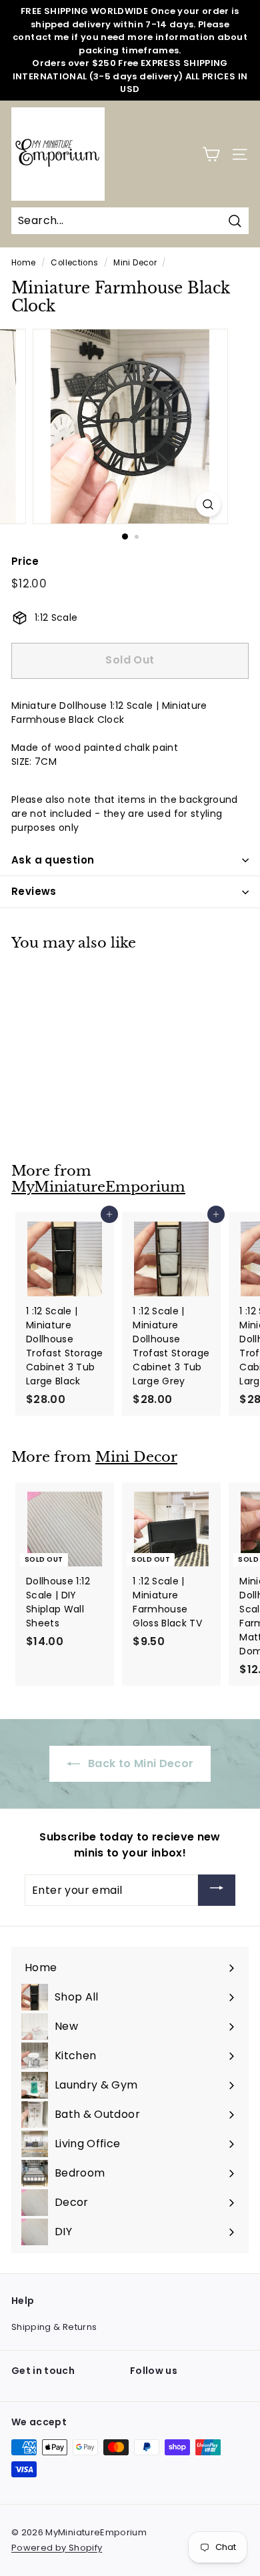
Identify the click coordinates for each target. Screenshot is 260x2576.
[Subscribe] (217, 1890)
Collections (74, 263)
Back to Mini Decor (140, 1763)
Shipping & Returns (54, 2327)
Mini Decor (135, 263)
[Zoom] (208, 504)
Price (25, 561)
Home (23, 263)
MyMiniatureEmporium (98, 1187)
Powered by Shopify (57, 2548)
